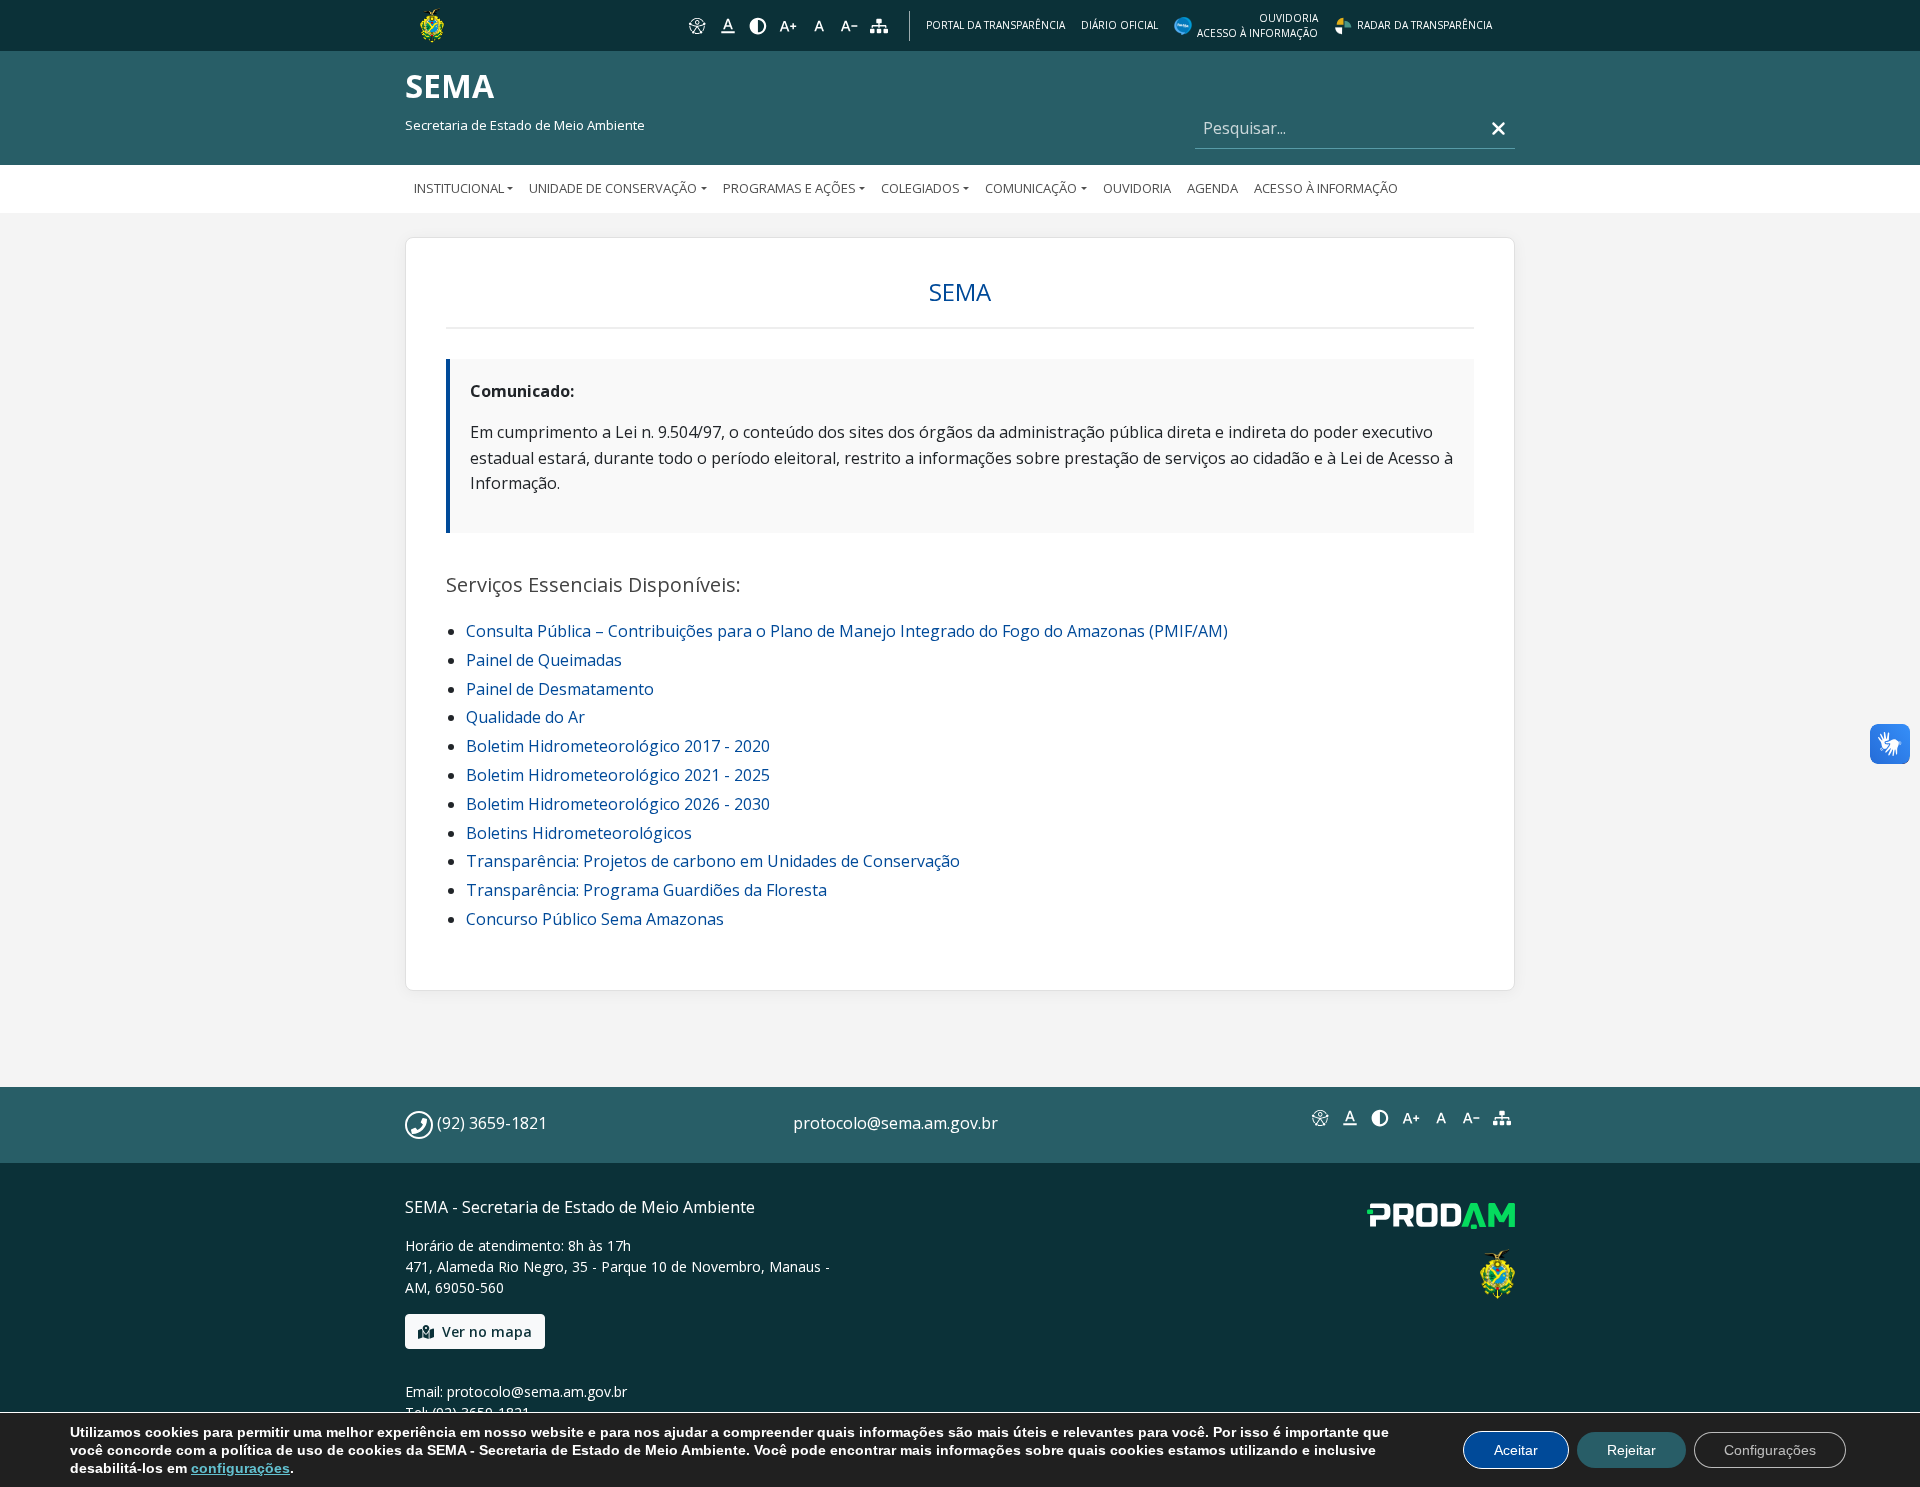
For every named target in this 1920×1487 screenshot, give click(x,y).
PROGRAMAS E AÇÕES (789, 188)
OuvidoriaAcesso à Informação (1257, 25)
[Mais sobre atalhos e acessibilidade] (1319, 1118)
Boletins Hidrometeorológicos (579, 833)
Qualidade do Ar (525, 717)
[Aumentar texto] (788, 26)
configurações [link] (240, 1468)
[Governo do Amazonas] (432, 24)
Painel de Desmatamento (560, 689)
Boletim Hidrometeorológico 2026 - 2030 (618, 804)
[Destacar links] (727, 26)
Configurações (1770, 1450)
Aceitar (1516, 1450)
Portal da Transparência (995, 25)
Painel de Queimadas (544, 660)
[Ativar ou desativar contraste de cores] (758, 26)
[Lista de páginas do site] (1502, 1118)
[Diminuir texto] (849, 26)
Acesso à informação (1326, 188)
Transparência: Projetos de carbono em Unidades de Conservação (713, 861)
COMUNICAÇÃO (1031, 188)
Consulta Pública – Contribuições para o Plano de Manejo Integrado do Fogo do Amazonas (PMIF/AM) (847, 631)
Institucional (459, 188)
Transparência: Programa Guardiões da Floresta (646, 890)
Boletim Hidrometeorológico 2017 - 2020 (618, 746)
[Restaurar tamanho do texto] (819, 26)
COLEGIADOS (920, 188)
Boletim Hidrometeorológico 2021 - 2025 (618, 775)
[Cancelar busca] (1498, 128)
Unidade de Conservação (613, 188)
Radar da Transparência (1424, 25)
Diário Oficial (1119, 25)
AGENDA (1212, 188)
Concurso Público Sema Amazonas (595, 919)
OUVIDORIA (1137, 188)
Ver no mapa (487, 1331)
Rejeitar (1631, 1450)
